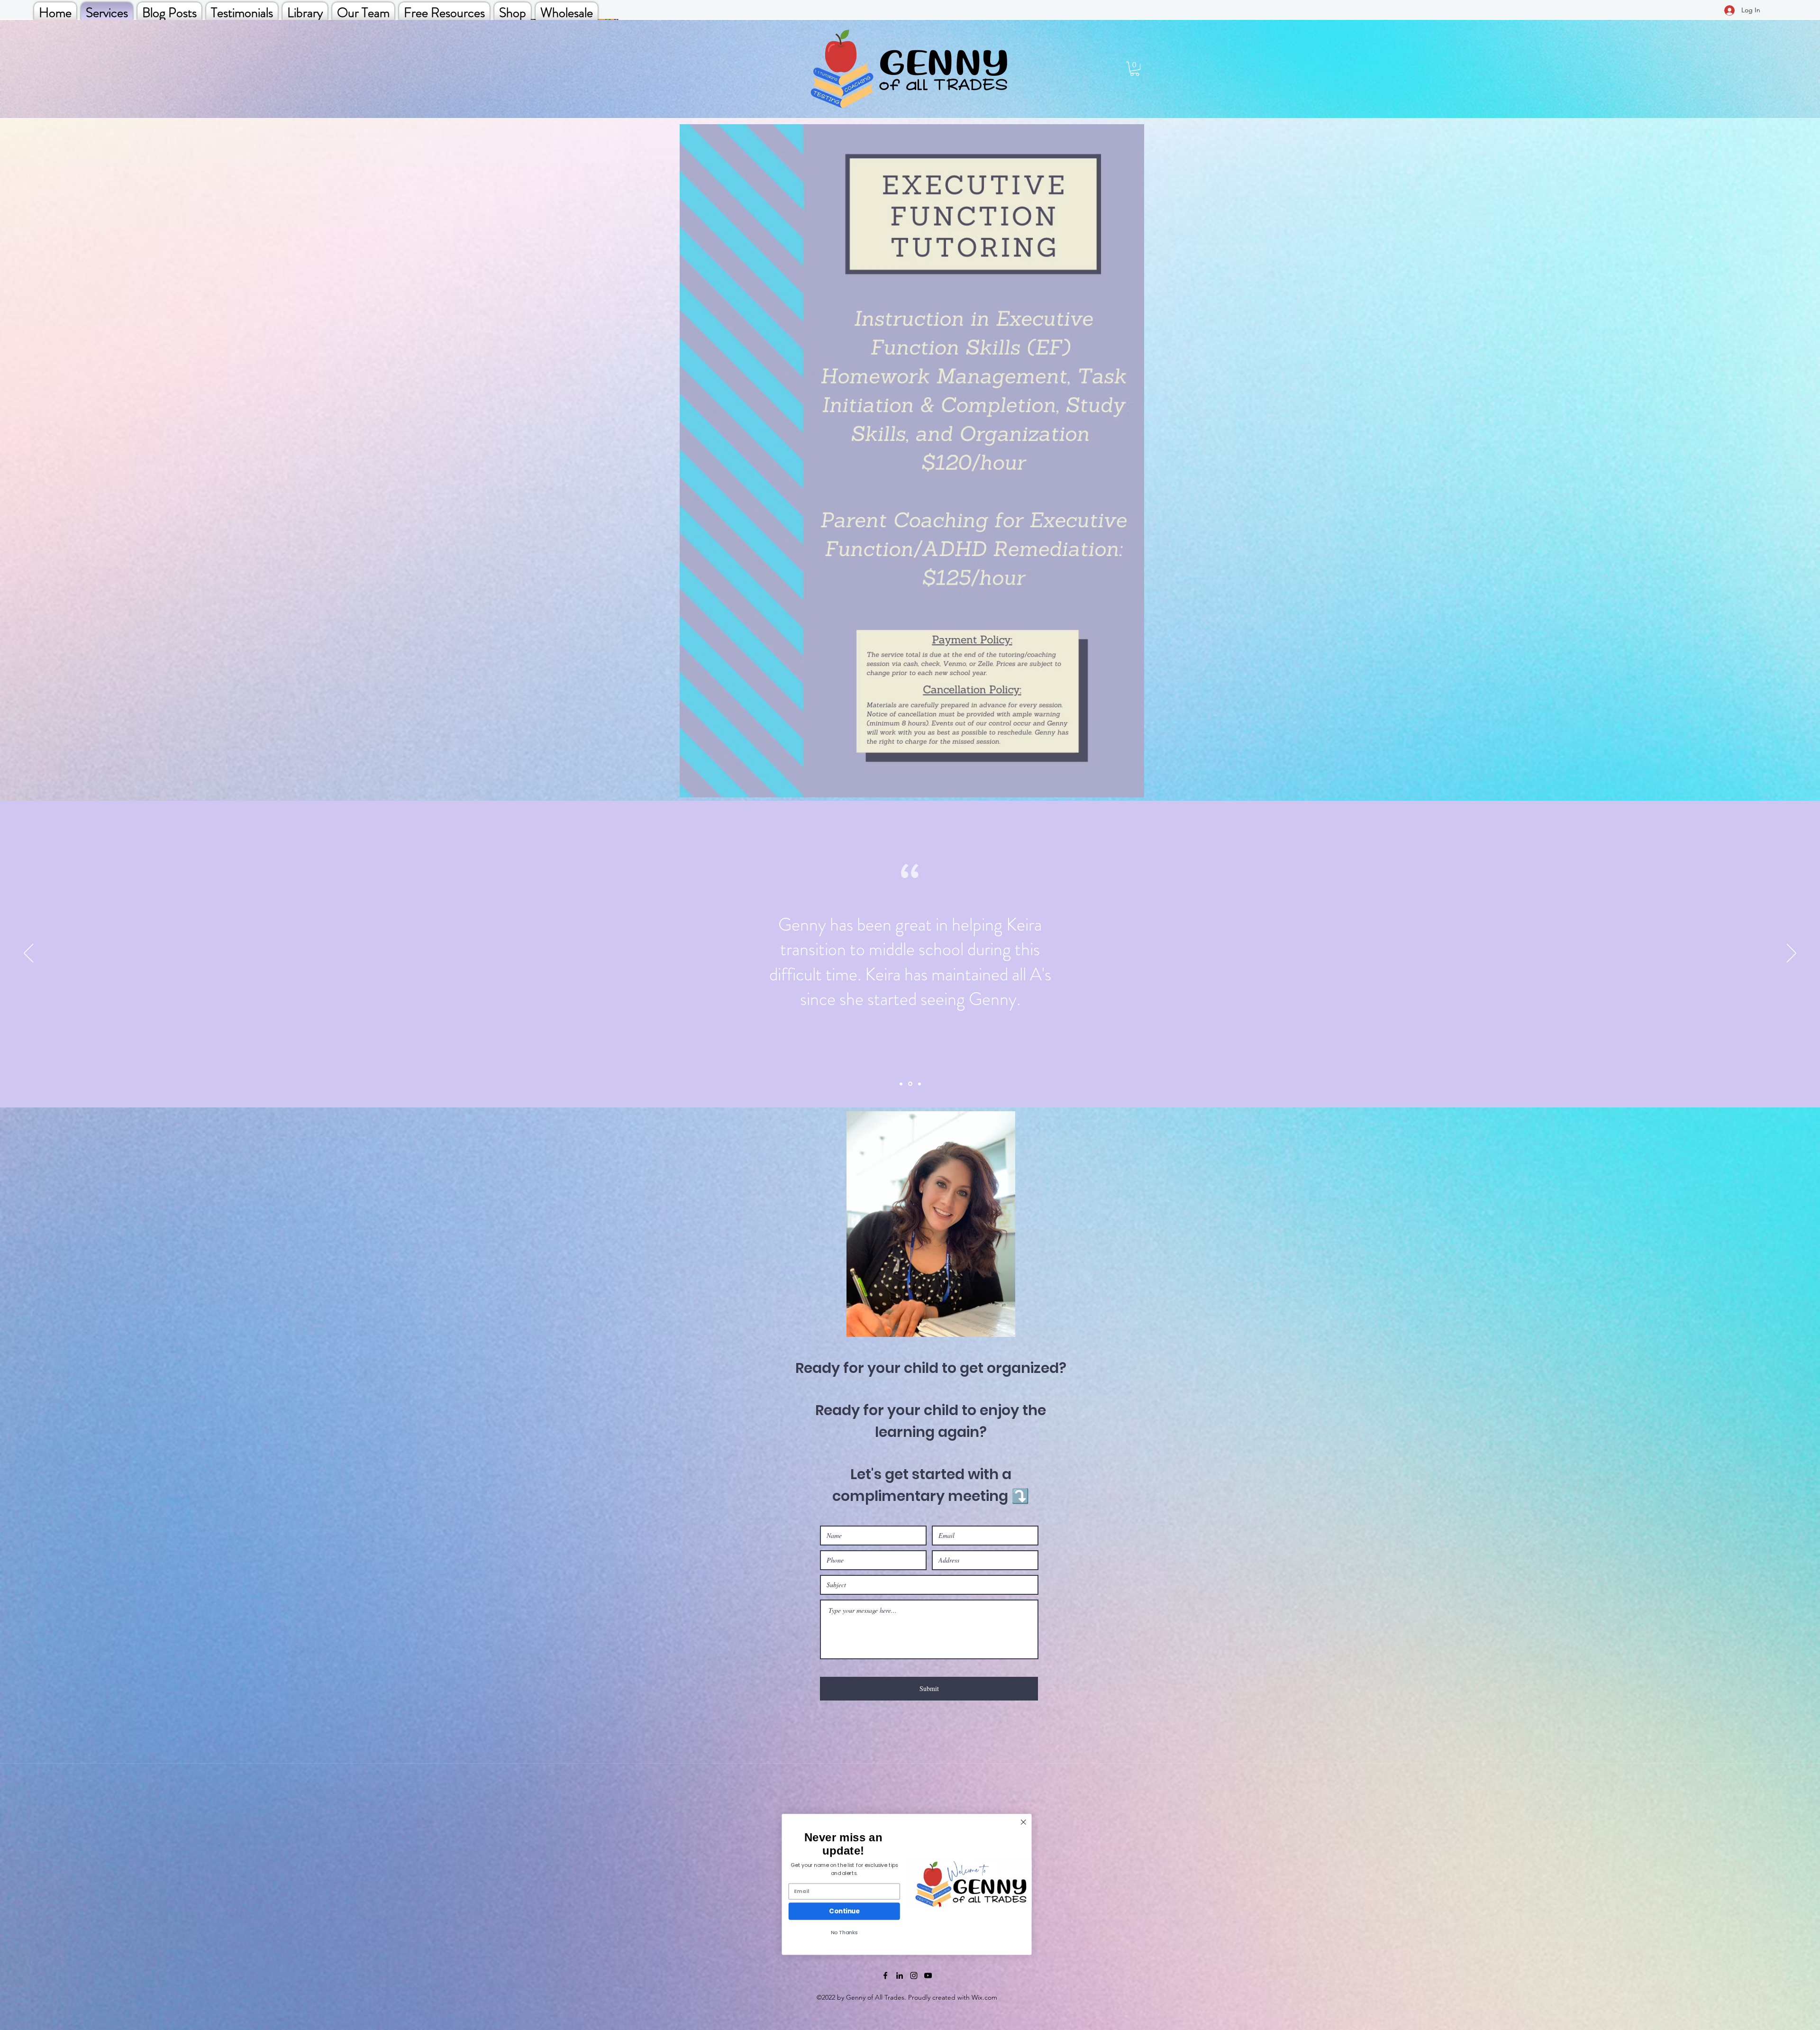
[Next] (1792, 954)
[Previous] (28, 954)
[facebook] (885, 1975)
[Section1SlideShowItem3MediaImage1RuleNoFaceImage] (919, 1084)
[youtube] (928, 1975)
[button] (1135, 69)
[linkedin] (900, 1975)
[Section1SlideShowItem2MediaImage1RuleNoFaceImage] (910, 1084)
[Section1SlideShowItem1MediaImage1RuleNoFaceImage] (901, 1084)
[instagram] (914, 1975)
